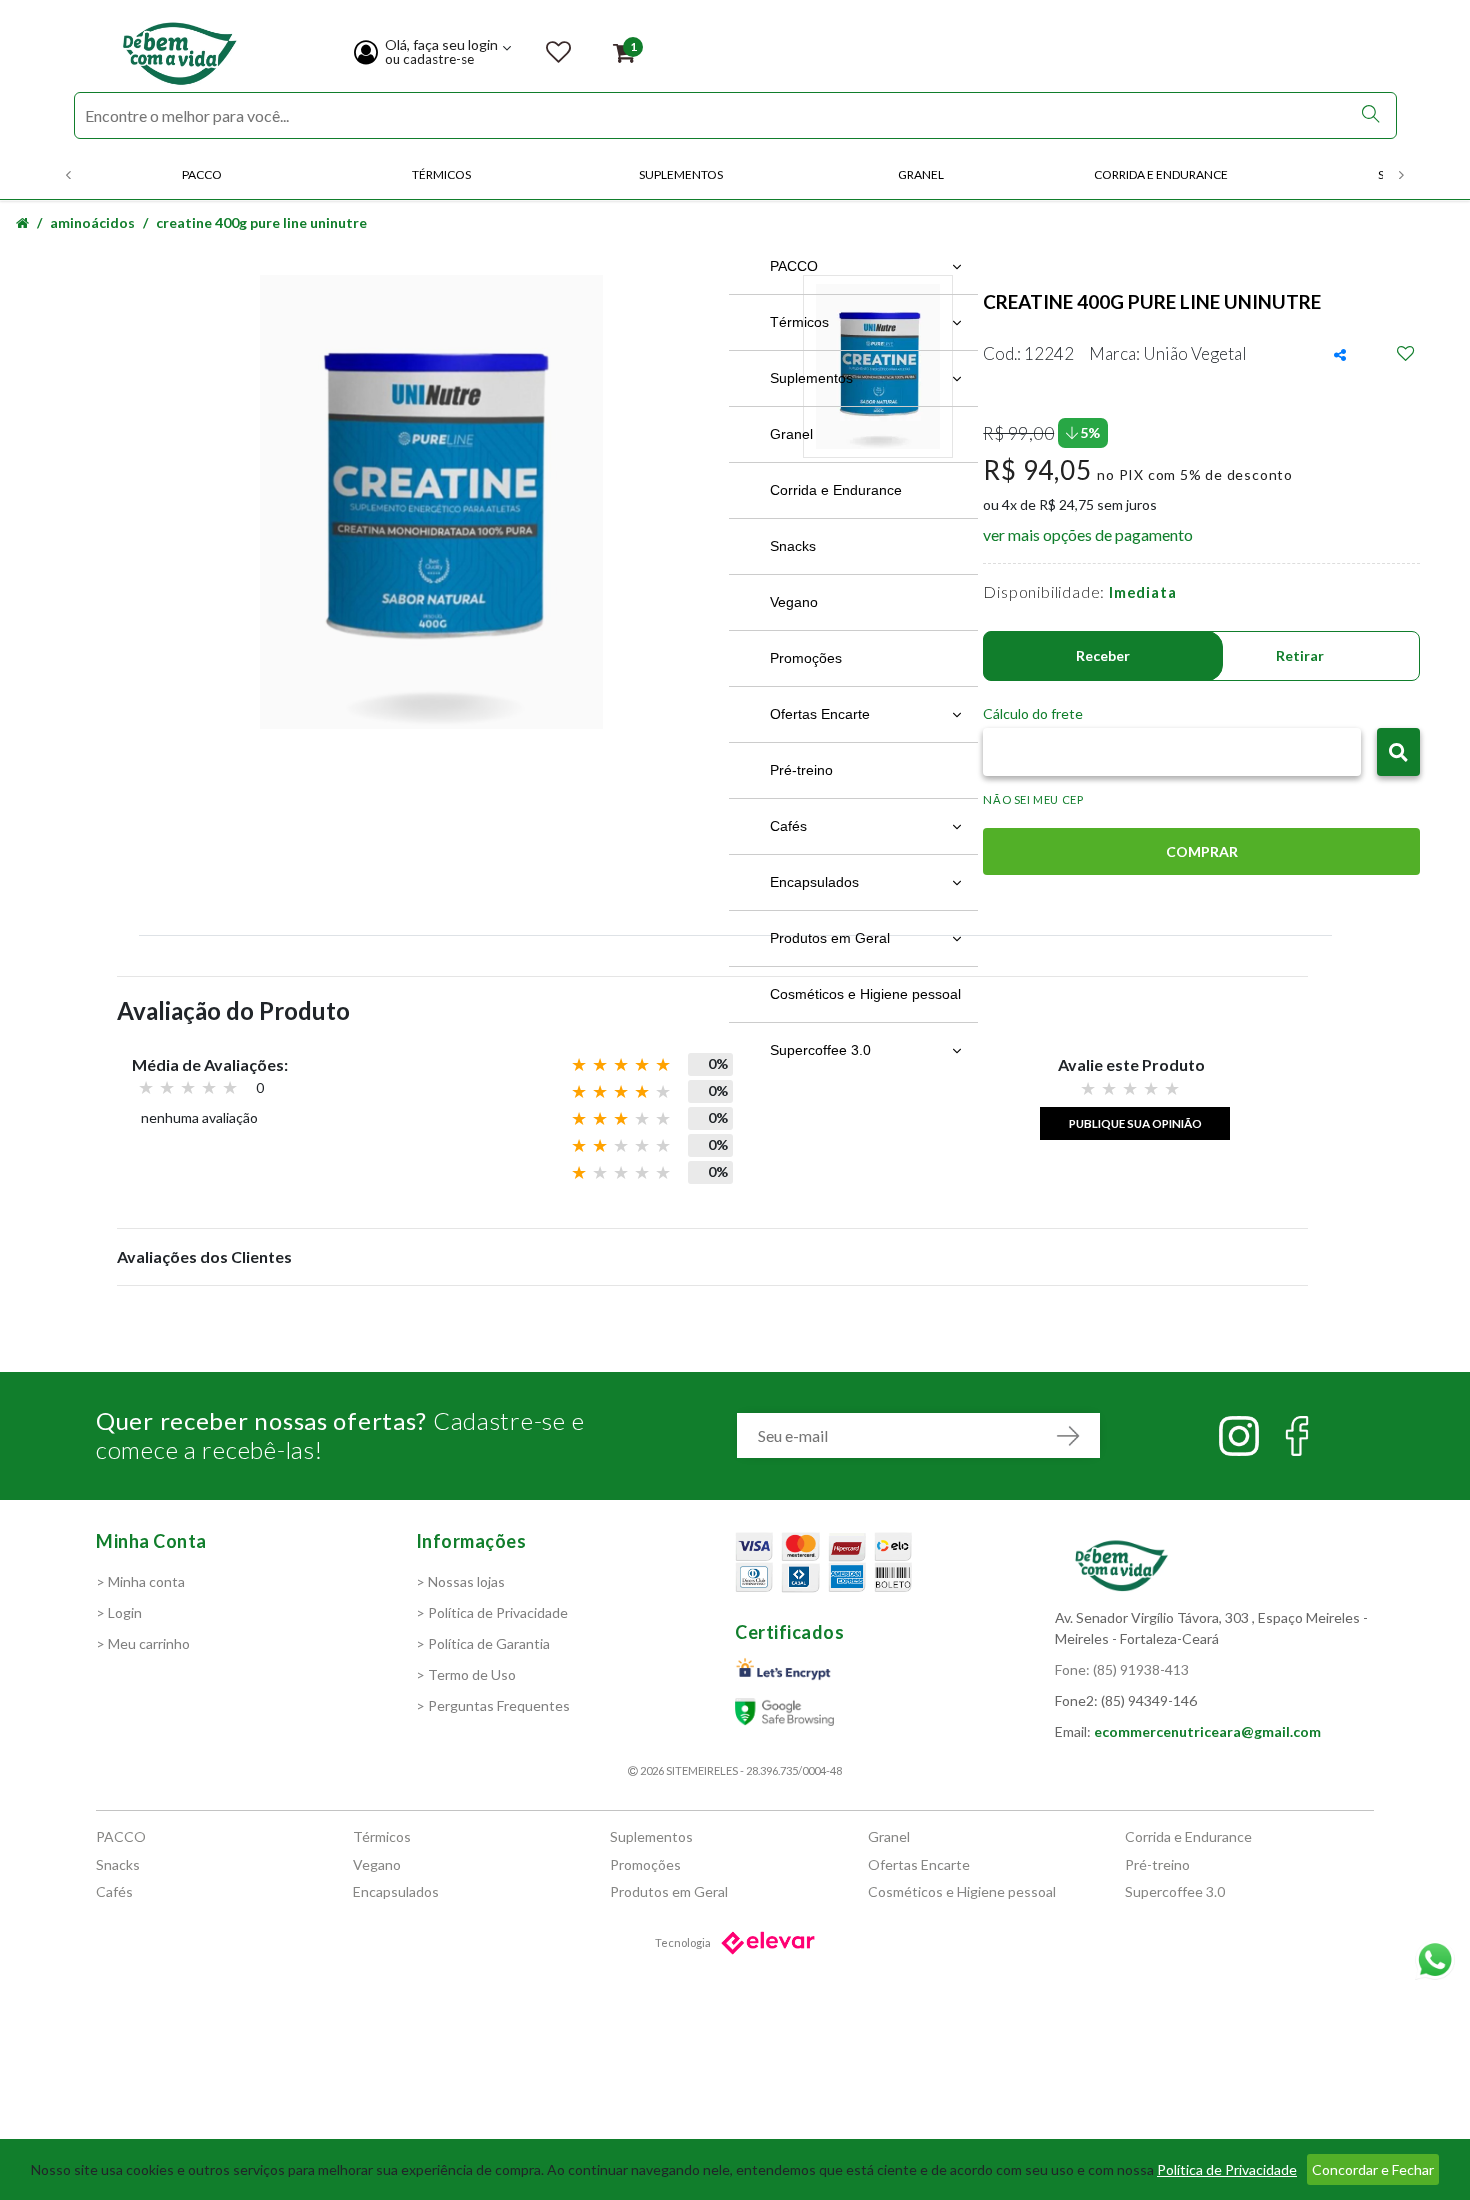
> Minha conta (140, 1581)
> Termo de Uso (466, 1674)
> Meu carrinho (143, 1643)
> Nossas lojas (460, 1581)
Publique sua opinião (1135, 1123)
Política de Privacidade (1227, 2169)
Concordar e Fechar (1373, 2169)
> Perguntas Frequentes (493, 1705)
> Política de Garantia (483, 1643)
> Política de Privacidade (492, 1612)
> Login (119, 1612)
